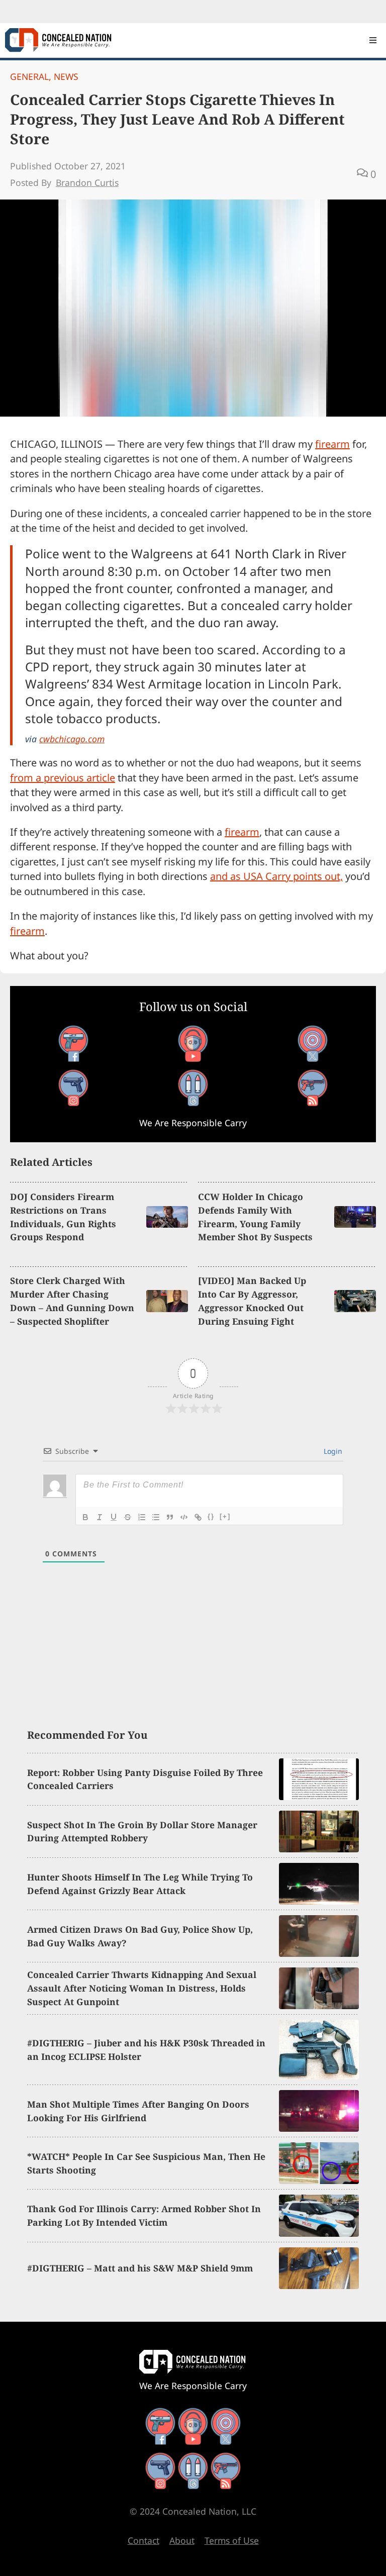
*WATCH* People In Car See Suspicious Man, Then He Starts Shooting (146, 2163)
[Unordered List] (156, 1517)
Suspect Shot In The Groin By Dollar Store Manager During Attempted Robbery (142, 1831)
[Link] (198, 1517)
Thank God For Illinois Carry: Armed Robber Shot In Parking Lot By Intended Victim (144, 2215)
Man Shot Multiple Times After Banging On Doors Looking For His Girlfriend (138, 2111)
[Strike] (128, 1517)
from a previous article (63, 778)
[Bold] (85, 1517)
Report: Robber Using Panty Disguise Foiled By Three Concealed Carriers (145, 1779)
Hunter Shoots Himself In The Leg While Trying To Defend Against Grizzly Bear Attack (140, 1884)
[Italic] (100, 1517)
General (29, 76)
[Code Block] (184, 1517)
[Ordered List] (142, 1517)
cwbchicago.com (72, 739)
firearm (332, 444)
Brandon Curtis (87, 182)
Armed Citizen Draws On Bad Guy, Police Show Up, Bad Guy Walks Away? (140, 1936)
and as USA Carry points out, (276, 876)
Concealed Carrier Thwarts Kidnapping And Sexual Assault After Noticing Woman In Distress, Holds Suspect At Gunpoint (142, 1988)
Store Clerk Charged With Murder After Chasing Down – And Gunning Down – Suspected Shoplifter (72, 1301)
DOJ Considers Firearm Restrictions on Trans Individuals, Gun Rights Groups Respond (63, 1217)
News (66, 76)
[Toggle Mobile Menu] (373, 40)
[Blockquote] (170, 1517)
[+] (225, 1516)
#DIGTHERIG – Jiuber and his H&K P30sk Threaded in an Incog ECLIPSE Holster (146, 2050)
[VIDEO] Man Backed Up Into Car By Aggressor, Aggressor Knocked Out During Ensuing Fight (252, 1301)
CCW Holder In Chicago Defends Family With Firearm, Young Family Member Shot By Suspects (255, 1217)
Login (332, 1451)
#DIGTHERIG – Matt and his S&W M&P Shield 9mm (140, 2268)
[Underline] (114, 1517)
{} (211, 1516)
